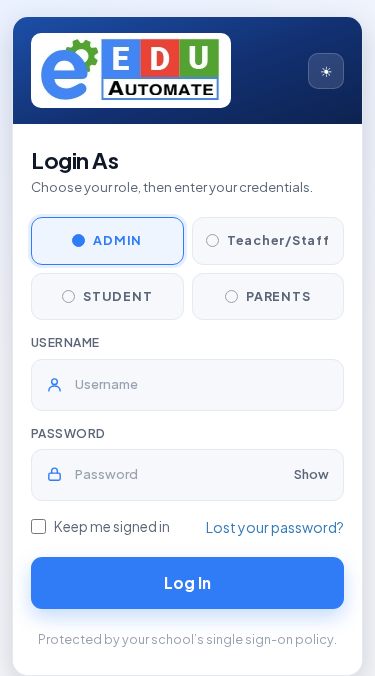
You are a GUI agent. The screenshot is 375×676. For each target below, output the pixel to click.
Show (311, 474)
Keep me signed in (112, 526)
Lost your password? (275, 527)
